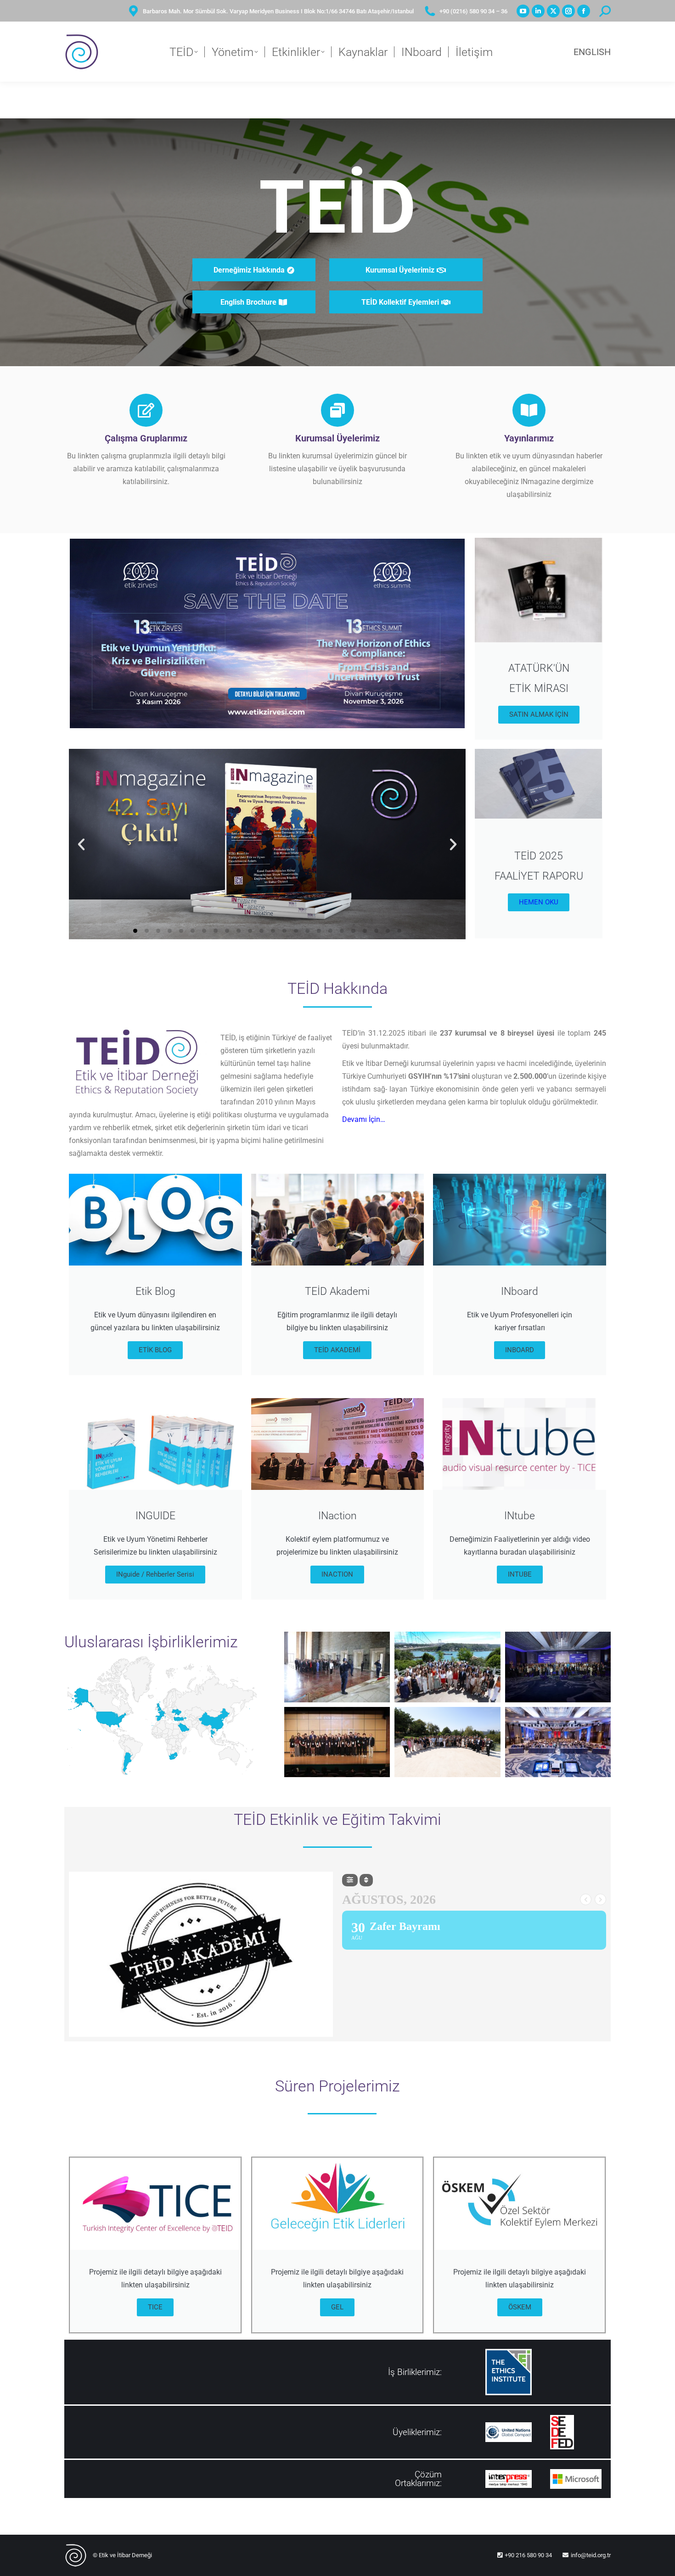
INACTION (337, 1574)
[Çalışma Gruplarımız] (146, 410)
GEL (337, 2307)
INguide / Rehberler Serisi (155, 1574)
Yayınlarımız (529, 438)
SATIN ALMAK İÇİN (539, 714)
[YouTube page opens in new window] (523, 11)
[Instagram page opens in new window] (568, 11)
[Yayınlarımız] (529, 410)
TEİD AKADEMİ (337, 1350)
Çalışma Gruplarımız (146, 438)
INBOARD (520, 1350)
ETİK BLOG (155, 1350)
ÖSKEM (520, 2307)
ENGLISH (592, 52)
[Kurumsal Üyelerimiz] (337, 410)
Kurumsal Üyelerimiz (337, 438)
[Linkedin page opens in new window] (538, 11)
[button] (81, 844)
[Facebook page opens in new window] (584, 11)
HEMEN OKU (539, 902)
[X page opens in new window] (553, 11)
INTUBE (520, 1574)
